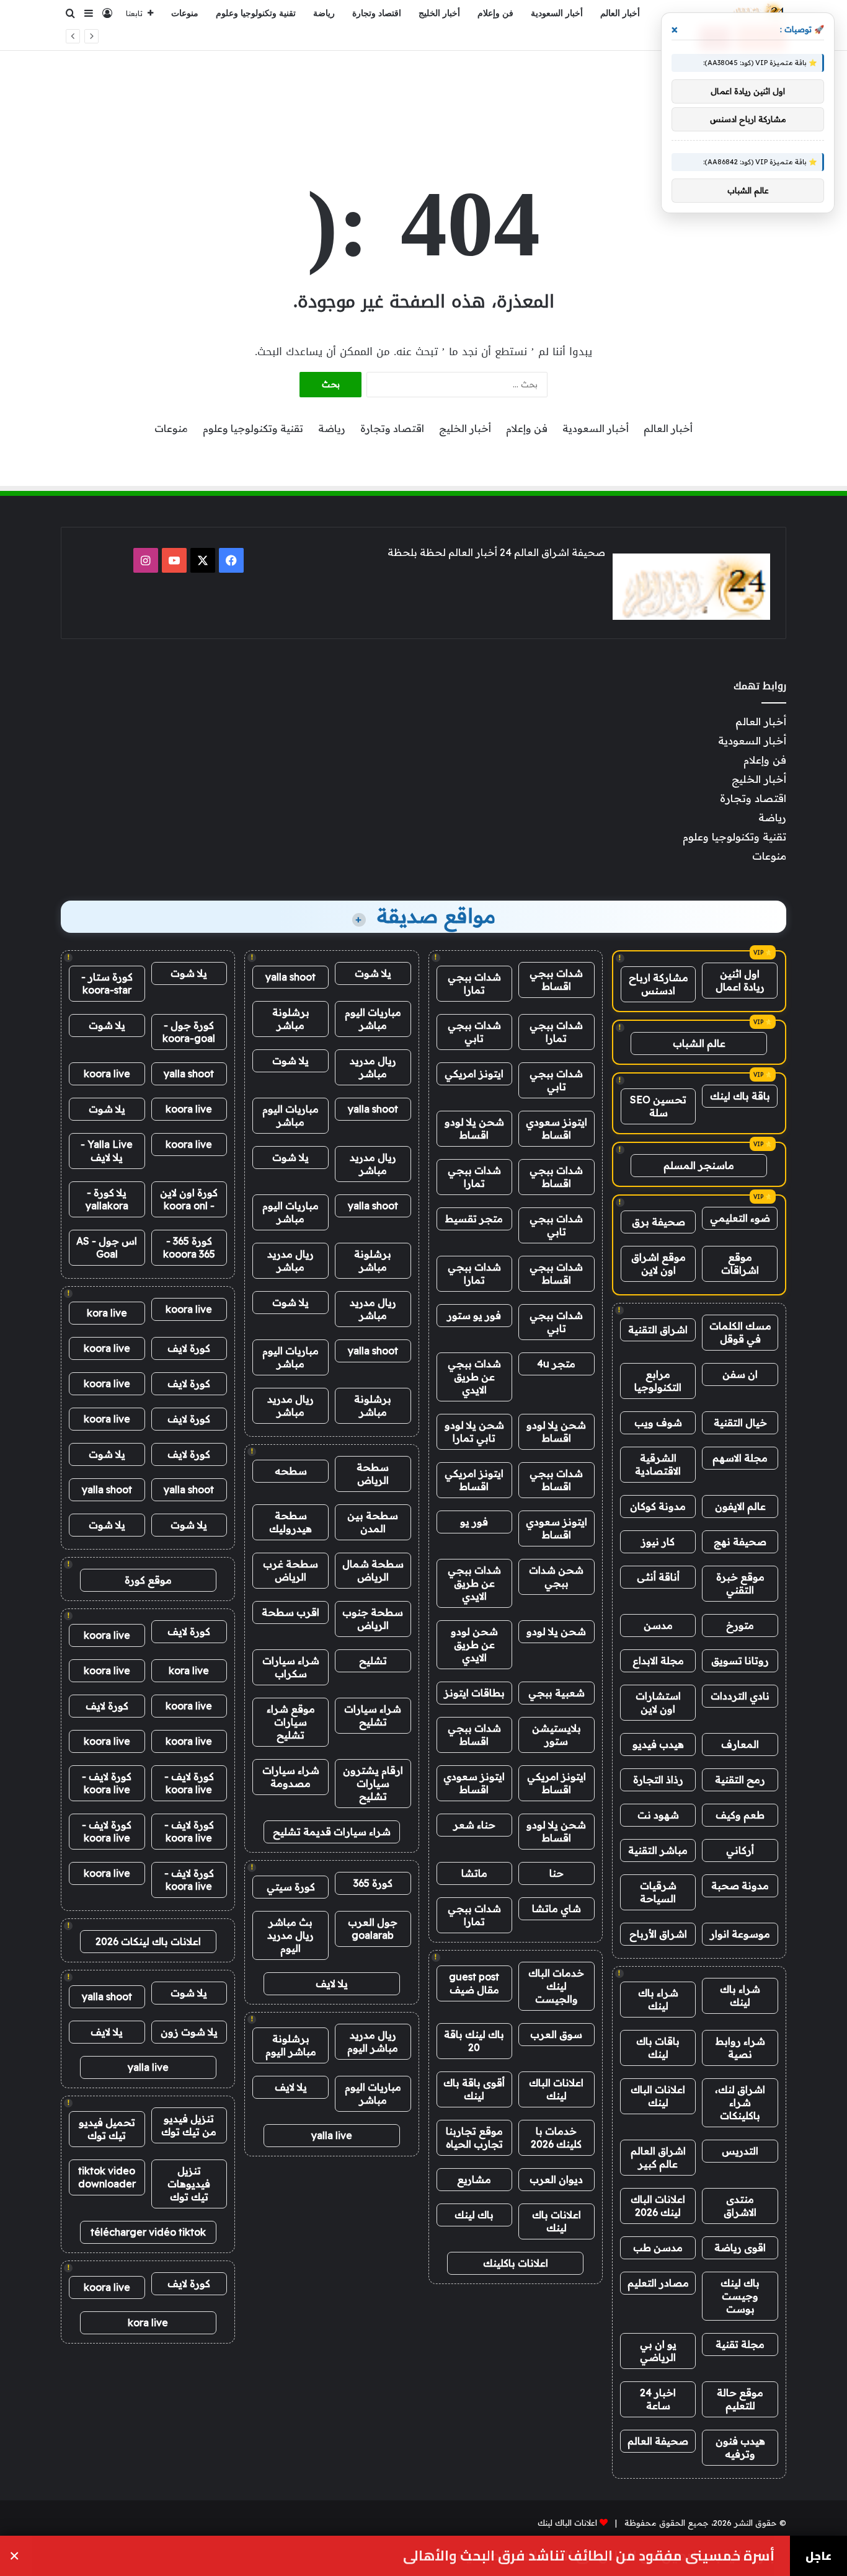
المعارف (740, 1744)
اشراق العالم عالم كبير (658, 2157)
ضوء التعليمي (740, 1218)
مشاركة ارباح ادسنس (659, 984)
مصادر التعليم (658, 2283)
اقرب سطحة (290, 1612)
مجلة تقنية (740, 2344)
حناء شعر (474, 1825)
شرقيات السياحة (658, 1892)
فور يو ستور (474, 1315)
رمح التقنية (740, 1780)
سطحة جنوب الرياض (373, 1619)
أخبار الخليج (439, 13)
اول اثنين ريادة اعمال (740, 980)
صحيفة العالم (658, 2441)
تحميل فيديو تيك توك (107, 2129)
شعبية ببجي (557, 1693)
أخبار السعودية (557, 13)
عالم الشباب (699, 1043)
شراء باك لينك (740, 1996)
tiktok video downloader (107, 2177)
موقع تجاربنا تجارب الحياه (474, 2137)
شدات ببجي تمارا (474, 983)
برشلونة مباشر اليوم (291, 2045)
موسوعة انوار (740, 1934)
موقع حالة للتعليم (740, 2399)
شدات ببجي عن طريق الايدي (474, 1377)
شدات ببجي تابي (474, 1032)
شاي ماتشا (557, 1908)
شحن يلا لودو (556, 1631)
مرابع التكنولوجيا (658, 1381)
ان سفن (740, 1374)
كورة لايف (189, 1348)
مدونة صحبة (740, 1886)
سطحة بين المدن (373, 1522)
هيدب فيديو (658, 1744)
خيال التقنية (740, 1423)
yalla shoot (290, 977)
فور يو (474, 1522)
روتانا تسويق (740, 1661)
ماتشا (474, 1873)
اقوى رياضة (740, 2247)
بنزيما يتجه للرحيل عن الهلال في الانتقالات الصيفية (611, 38)
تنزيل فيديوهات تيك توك (189, 2184)
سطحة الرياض (373, 1474)
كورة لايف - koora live (189, 1783)
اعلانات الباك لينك (658, 2096)
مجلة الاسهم (740, 1458)
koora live (107, 1074)
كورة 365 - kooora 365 (189, 1247)
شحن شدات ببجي (556, 1577)
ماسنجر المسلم (699, 1165)
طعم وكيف (740, 1815)
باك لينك (474, 2215)
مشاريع (474, 2179)
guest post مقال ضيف (474, 1983)
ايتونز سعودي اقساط (557, 1128)
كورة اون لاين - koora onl (189, 1199)
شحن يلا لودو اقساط (474, 1128)
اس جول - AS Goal (107, 1247)
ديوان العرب (556, 2179)
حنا (557, 1873)
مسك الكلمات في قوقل (740, 1332)
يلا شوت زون (189, 2032)
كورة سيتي (291, 1887)
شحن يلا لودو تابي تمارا (474, 1431)
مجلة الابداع (658, 1661)
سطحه (291, 1471)
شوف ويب (658, 1423)
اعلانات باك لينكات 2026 (148, 1941)
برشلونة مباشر (291, 1019)
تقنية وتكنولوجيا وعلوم (256, 13)
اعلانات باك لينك (557, 2221)
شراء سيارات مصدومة (291, 1777)
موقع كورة (148, 1580)
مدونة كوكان (658, 1506)
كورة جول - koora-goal (189, 1032)
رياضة (324, 13)
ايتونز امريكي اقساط (474, 1480)
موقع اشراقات (740, 1264)
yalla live (332, 2135)
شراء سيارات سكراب (291, 1667)
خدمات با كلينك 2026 (556, 2137)
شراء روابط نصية (740, 2048)
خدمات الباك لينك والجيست (556, 1986)
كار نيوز (658, 1542)
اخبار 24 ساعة (658, 2399)
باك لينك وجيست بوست (740, 2296)
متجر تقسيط (474, 1219)
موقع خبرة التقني (740, 1583)
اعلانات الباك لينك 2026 (658, 2206)
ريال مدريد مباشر (373, 1067)
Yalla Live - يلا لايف (107, 1151)
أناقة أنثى (658, 1577)
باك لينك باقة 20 (474, 2041)
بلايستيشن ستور (557, 1735)
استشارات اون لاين (658, 1702)
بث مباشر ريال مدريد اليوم (290, 1935)
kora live (107, 1313)
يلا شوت (373, 973)
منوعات (185, 13)
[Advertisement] (423, 91)
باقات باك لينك (658, 2048)
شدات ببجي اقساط (556, 980)
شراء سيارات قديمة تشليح (332, 1832)
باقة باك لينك (740, 1096)
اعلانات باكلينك (516, 2263)
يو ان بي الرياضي (658, 2351)
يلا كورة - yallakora (107, 1199)
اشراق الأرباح (658, 1934)
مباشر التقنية (658, 1850)
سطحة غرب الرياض (290, 1570)
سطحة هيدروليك (290, 1522)
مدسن (658, 1625)
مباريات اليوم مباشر (373, 1019)
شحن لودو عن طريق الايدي (474, 1644)
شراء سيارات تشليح (373, 1715)
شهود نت (658, 1815)
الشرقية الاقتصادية (658, 1464)
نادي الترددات (740, 1696)
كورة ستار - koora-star (107, 983)
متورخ (740, 1625)
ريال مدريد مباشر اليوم (373, 2041)
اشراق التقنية (658, 1330)
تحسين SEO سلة (658, 1106)
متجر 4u (556, 1364)
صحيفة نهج (740, 1542)
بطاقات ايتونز (474, 1693)
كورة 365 (373, 1883)
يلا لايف (332, 1983)
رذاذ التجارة (658, 1780)
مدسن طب (658, 2247)
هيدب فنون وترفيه (740, 2447)
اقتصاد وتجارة (377, 13)
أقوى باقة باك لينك (474, 2089)
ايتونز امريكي (474, 1074)
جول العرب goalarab (373, 1929)
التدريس (740, 2151)
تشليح (373, 1661)
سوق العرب (556, 2034)
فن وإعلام (495, 13)
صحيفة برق (659, 1222)
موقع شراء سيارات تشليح (291, 1722)
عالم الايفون (740, 1506)
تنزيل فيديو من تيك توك (189, 2125)
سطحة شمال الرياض (373, 1570)
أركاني (740, 1850)
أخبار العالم (620, 13)
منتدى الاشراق (740, 2206)
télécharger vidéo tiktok (148, 2232)
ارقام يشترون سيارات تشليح (373, 1783)
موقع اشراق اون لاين (659, 1264)
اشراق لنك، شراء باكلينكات (740, 2102)
